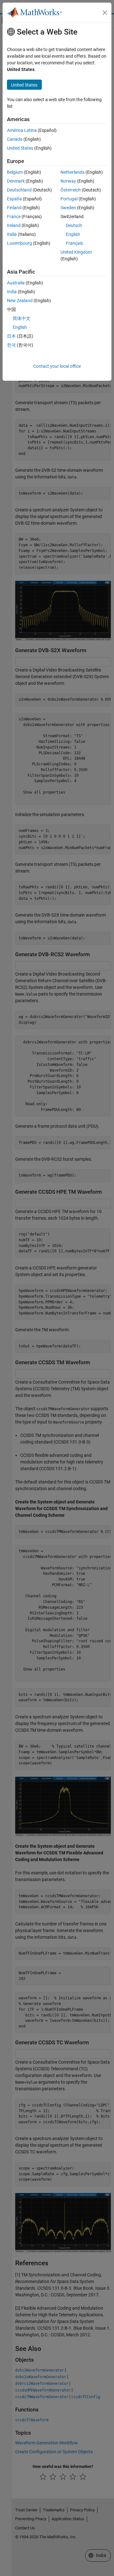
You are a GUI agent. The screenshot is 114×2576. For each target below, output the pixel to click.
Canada (15, 139)
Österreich (71, 190)
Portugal (69, 199)
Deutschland (19, 190)
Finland (14, 208)
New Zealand (20, 301)
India (12, 292)
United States (20, 148)
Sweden (68, 208)
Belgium (15, 172)
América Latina (22, 130)
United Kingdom (76, 252)
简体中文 (22, 318)
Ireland (14, 225)
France (14, 217)
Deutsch (74, 225)
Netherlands (73, 172)
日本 (11, 336)
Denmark (16, 181)
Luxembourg (19, 243)
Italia (12, 234)
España (14, 199)
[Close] (105, 13)
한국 (11, 345)
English (73, 234)
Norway (68, 181)
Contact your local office (57, 366)
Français (74, 243)
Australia (16, 283)
